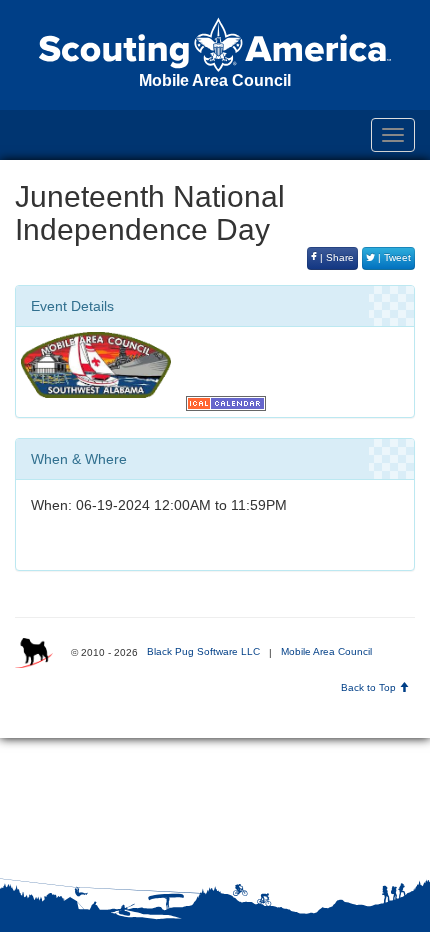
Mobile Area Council (326, 651)
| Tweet (393, 257)
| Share (335, 257)
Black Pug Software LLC (203, 651)
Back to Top (370, 687)
